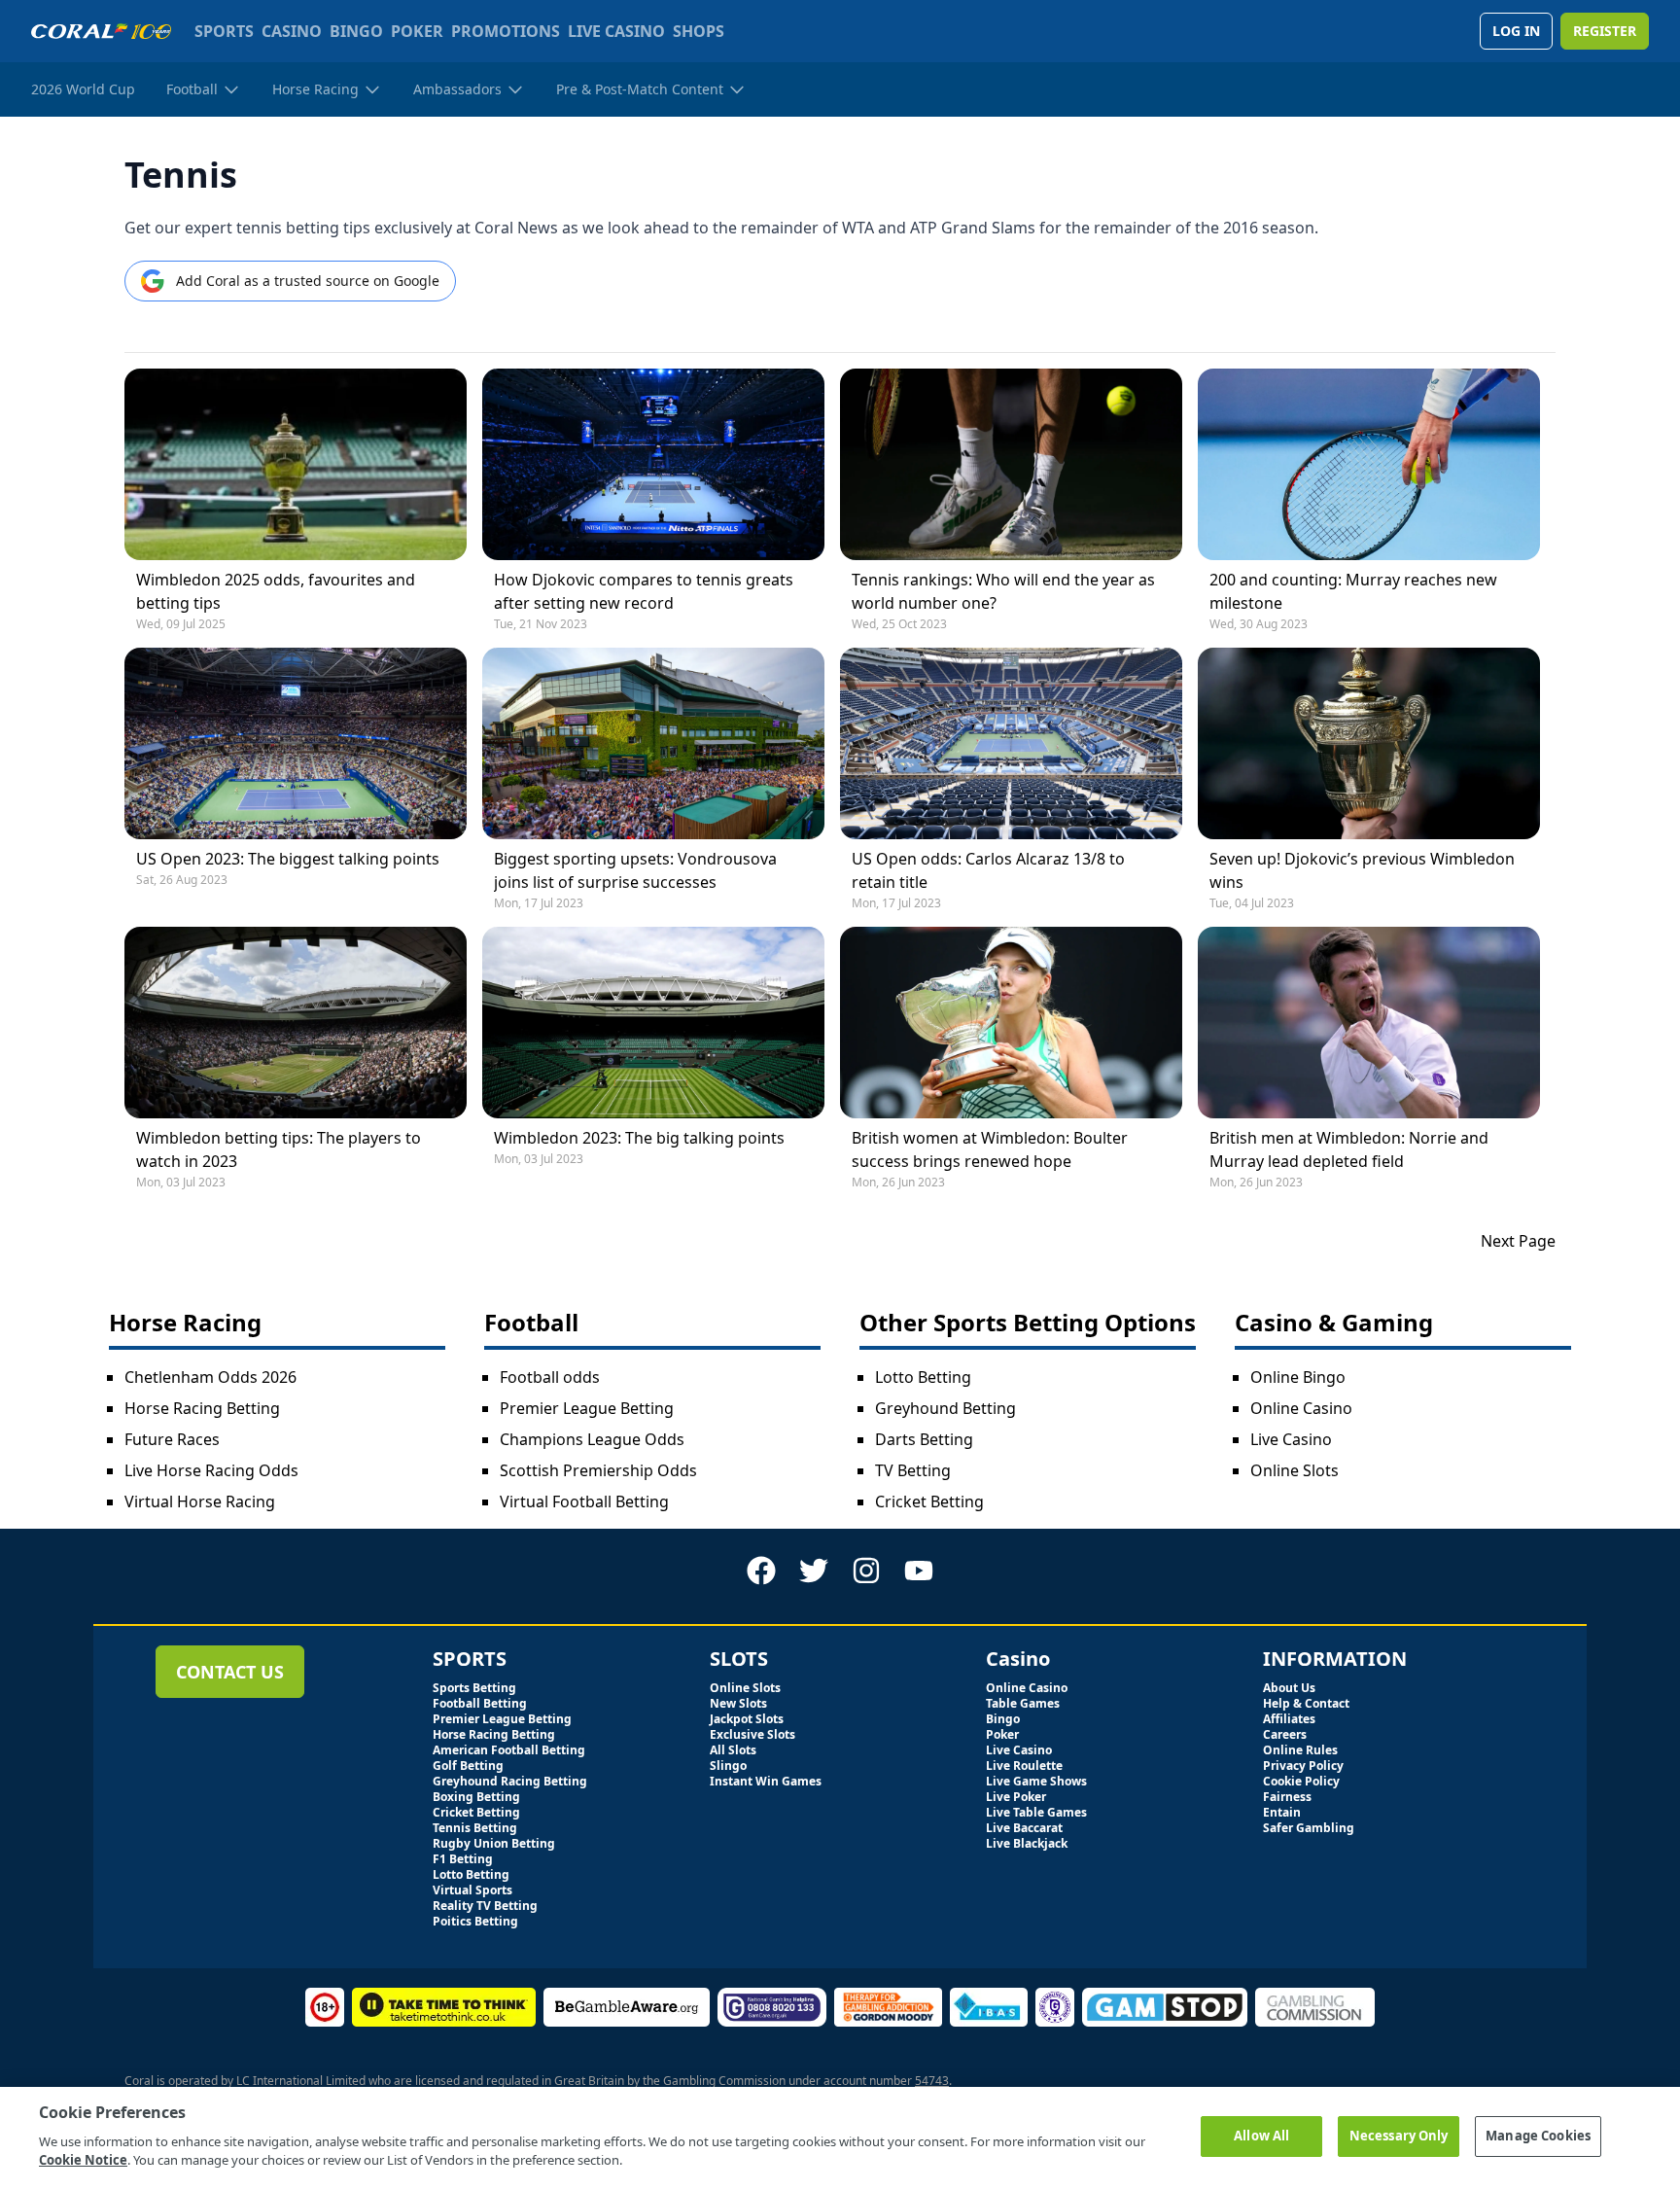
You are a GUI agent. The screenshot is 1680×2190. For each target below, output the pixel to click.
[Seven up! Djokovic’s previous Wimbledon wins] (1369, 743)
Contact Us (230, 1672)
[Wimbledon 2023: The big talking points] (653, 1023)
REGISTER (1605, 31)
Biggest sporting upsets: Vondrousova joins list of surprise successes (635, 870)
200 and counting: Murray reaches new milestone (1353, 591)
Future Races (172, 1439)
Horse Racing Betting (202, 1408)
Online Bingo (1298, 1377)
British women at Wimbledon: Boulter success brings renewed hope (990, 1149)
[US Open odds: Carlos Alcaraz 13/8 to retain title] (1011, 743)
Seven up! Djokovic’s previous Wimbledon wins (1362, 870)
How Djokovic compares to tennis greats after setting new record (644, 591)
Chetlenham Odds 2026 (210, 1377)
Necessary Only (1399, 2136)
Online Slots (1295, 1470)
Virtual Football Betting (584, 1501)
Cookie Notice (83, 2160)
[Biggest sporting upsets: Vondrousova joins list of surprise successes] (653, 743)
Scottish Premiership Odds (598, 1470)
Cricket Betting (929, 1501)
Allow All (1261, 2136)
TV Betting (913, 1470)
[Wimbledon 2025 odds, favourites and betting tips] (296, 464)
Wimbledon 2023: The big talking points (639, 1138)
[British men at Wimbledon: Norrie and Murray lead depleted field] (1369, 1023)
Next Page (1518, 1241)
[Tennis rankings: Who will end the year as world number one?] (1011, 464)
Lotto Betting (923, 1377)
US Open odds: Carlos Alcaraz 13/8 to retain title (988, 870)
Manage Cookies (1538, 2136)
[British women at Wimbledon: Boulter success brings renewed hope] (1011, 1023)
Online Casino (1301, 1408)
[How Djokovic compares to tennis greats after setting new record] (653, 464)
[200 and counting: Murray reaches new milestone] (1369, 464)
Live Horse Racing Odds (211, 1470)
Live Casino (1291, 1439)
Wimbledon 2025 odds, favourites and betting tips (276, 591)
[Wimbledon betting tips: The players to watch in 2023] (296, 1023)
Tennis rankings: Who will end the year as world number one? (1003, 591)
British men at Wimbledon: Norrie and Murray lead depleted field (1349, 1149)
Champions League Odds (592, 1439)
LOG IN (1516, 31)
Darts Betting (924, 1439)
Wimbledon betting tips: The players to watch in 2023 (279, 1149)
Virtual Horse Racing (200, 1501)
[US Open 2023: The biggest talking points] (296, 743)
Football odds (550, 1377)
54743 (932, 2081)
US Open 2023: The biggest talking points (288, 859)
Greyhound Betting (945, 1408)
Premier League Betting (587, 1408)
